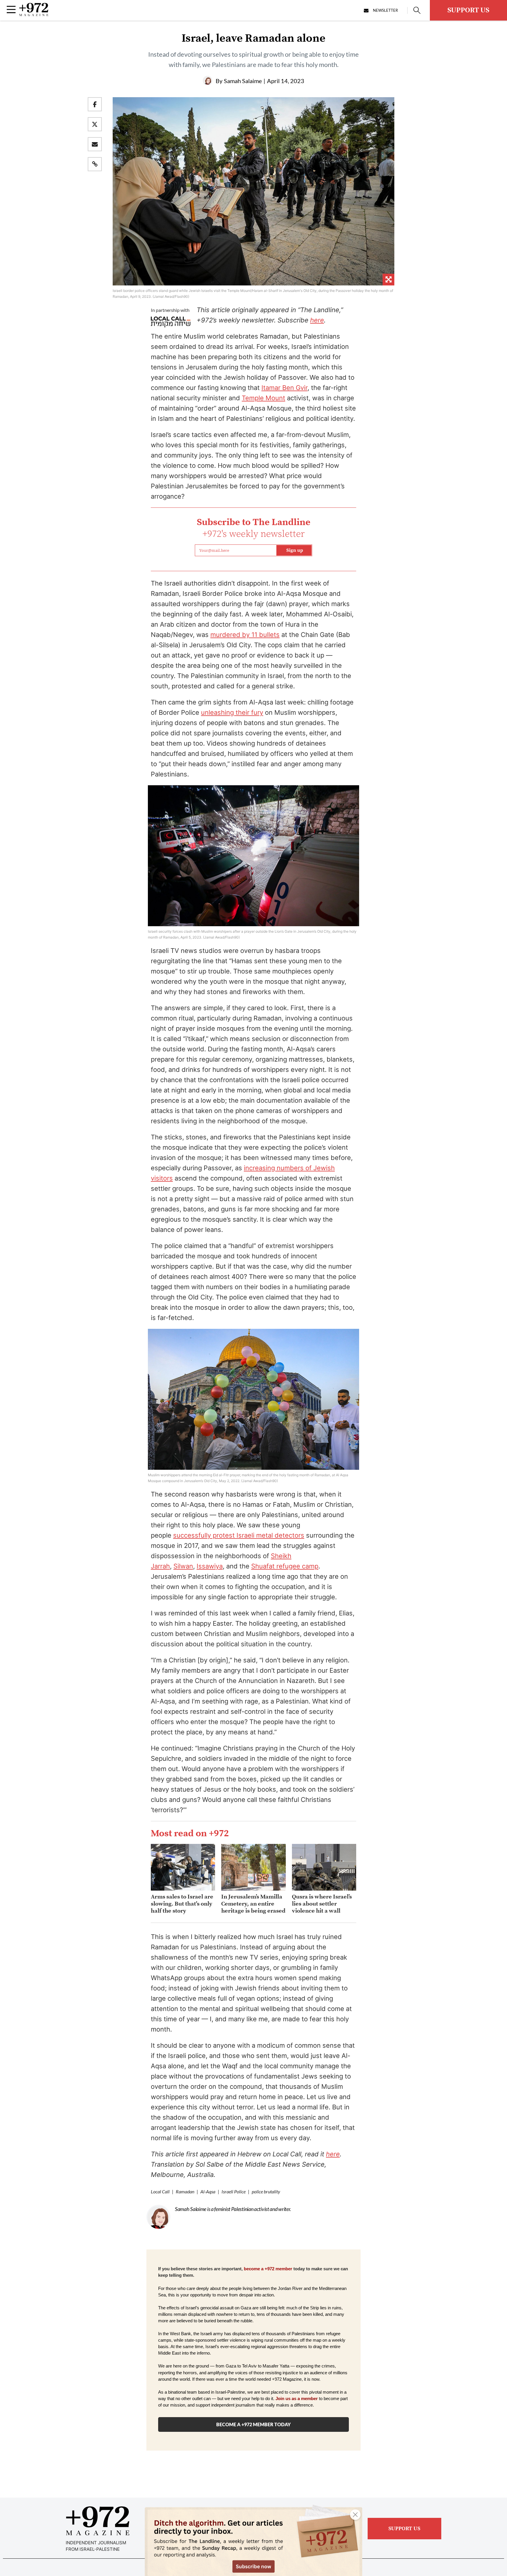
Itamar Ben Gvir (284, 388)
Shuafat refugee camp (285, 1566)
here (317, 320)
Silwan (183, 1566)
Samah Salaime (243, 81)
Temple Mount (263, 398)
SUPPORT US (468, 10)
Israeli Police (234, 2191)
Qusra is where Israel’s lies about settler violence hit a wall (322, 1904)
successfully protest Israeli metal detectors (239, 1535)
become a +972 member (268, 2269)
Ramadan (185, 2191)
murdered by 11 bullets (245, 635)
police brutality (266, 2191)
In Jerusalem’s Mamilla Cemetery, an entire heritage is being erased (253, 1904)
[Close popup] (355, 2515)
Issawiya (210, 1566)
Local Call (160, 2191)
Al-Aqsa (208, 2191)
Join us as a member (297, 2399)
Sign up (295, 550)
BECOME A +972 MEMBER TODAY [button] (253, 2424)
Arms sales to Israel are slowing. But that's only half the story (182, 1904)
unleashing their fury (232, 712)
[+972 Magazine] (34, 14)
